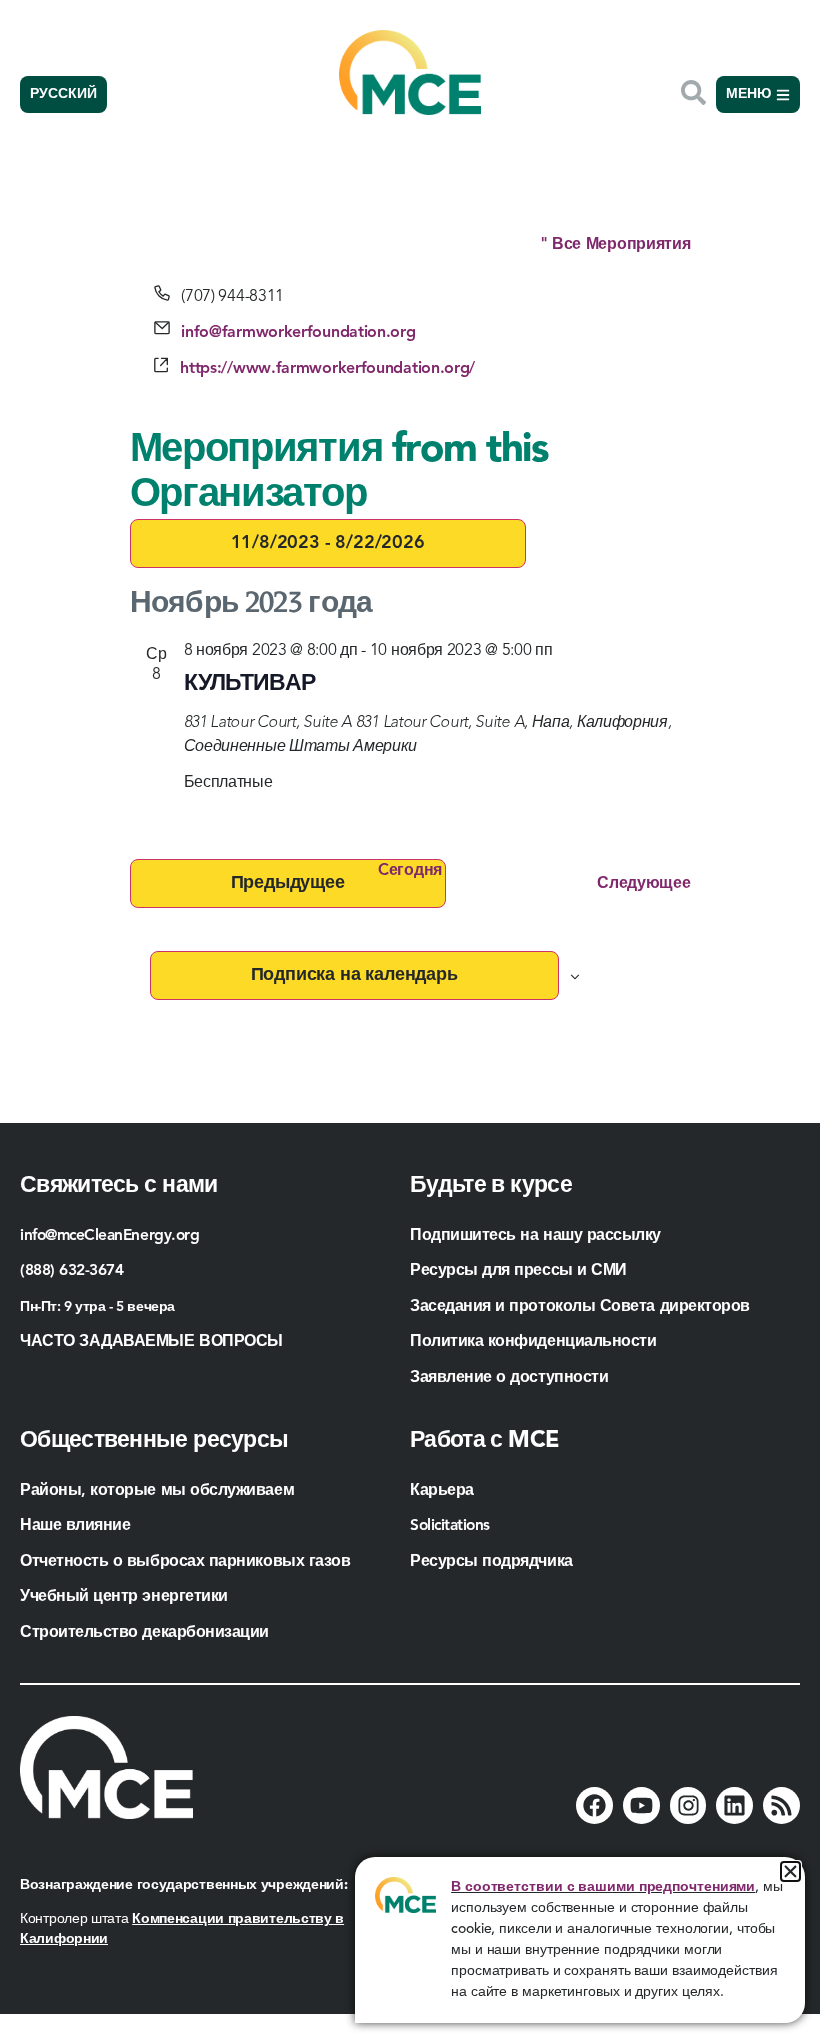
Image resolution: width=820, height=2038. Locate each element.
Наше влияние (75, 1526)
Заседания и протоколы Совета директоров (580, 1307)
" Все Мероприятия (615, 245)
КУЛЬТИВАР (250, 684)
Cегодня (410, 871)
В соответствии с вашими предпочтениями (603, 1887)
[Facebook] (594, 1805)
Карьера (442, 1491)
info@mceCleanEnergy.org (109, 1236)
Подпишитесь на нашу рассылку (535, 1236)
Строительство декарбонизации (144, 1633)
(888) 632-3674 (72, 1271)
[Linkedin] (734, 1805)
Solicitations (450, 1526)
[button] (790, 1871)
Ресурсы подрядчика (493, 1562)
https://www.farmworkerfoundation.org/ (327, 369)
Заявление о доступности (509, 1378)
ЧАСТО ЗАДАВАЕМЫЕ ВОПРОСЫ (151, 1342)
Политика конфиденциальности (533, 1342)
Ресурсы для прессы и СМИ (518, 1271)
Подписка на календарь (354, 975)
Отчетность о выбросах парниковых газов (185, 1562)
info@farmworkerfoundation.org (298, 333)
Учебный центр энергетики (124, 1597)
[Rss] (781, 1805)
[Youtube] (641, 1805)
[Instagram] (688, 1805)
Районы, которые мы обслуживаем (157, 1491)
